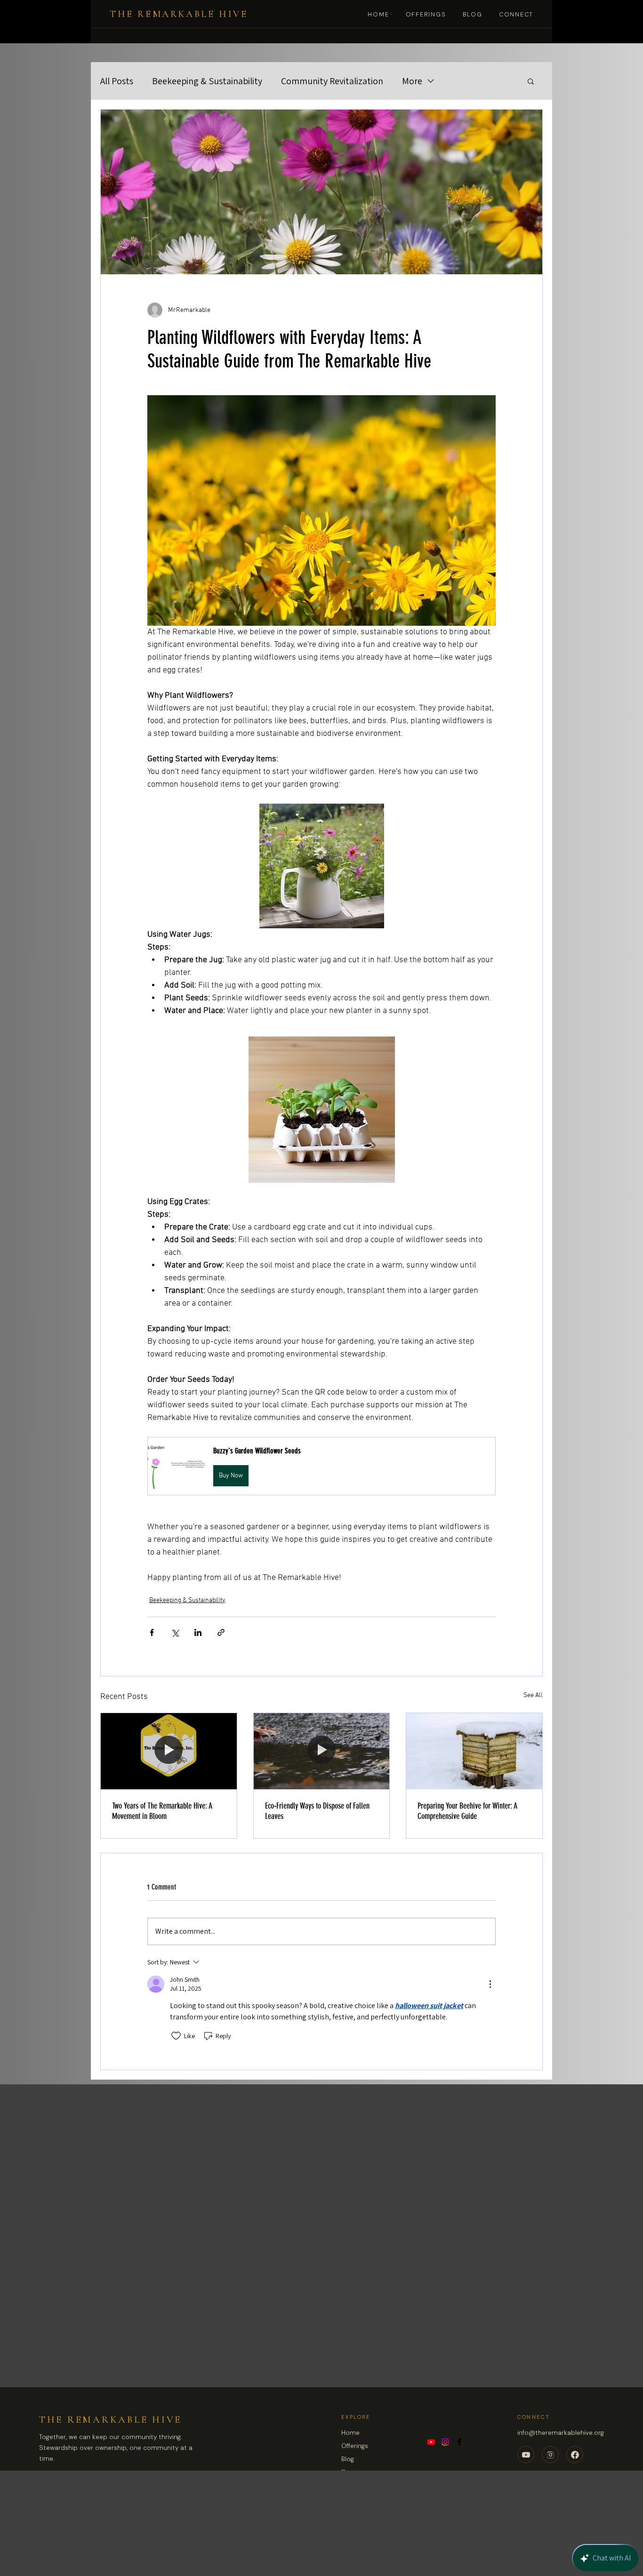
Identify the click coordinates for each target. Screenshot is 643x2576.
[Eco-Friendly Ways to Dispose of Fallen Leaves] (322, 1751)
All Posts (117, 81)
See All (533, 1695)
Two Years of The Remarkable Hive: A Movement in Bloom (162, 1811)
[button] (531, 81)
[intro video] (169, 1751)
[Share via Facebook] (152, 1632)
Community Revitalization (332, 81)
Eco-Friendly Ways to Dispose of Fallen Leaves (317, 1811)
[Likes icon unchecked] (176, 2036)
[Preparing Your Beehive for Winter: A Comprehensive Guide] (474, 1751)
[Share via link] (221, 1632)
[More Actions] (490, 1984)
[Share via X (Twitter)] (175, 1632)
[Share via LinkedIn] (198, 1632)
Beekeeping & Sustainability (207, 81)
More (412, 81)
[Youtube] (431, 2442)
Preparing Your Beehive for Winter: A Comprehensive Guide (467, 1811)
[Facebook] (459, 2442)
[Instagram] (445, 2442)
